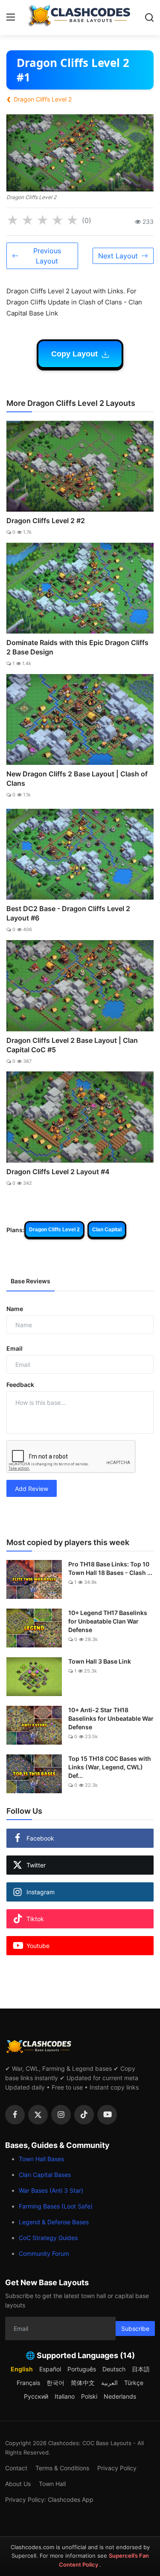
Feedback (20, 1385)
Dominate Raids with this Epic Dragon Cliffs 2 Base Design (77, 647)
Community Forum (44, 2253)
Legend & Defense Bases (54, 2222)
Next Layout (118, 256)
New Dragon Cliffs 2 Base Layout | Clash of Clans (77, 779)
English (22, 2369)
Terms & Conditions (62, 2468)
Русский (36, 2396)
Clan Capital (107, 1230)
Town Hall (52, 2484)
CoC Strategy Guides (48, 2238)
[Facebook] (15, 2115)
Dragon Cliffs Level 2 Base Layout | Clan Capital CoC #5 (72, 1045)
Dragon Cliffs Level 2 (54, 1230)
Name (15, 1309)
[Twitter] (38, 2115)
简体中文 (83, 2383)
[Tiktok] (84, 2115)
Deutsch (114, 2369)
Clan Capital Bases (45, 2175)
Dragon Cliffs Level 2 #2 (46, 521)
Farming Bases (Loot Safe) (56, 2206)
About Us (18, 2484)
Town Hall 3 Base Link (100, 1661)
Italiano (65, 2396)
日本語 (141, 2369)
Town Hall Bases (41, 2159)
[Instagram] (61, 2115)
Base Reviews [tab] (31, 1281)
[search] (149, 17)
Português (82, 2369)
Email (15, 1348)
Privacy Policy (117, 2468)
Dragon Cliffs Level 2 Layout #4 (58, 1172)
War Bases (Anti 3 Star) (51, 2190)
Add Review (32, 1489)
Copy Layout (76, 354)
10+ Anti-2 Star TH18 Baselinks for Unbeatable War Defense (111, 1718)
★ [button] (13, 220)
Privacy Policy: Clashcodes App (49, 2499)
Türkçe (134, 2383)
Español (50, 2369)
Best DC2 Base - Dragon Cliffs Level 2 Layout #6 (68, 913)
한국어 (55, 2383)
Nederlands (120, 2396)
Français (28, 2383)
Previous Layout (47, 256)
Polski (89, 2396)
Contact (16, 2468)
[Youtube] (107, 2115)
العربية (109, 2383)
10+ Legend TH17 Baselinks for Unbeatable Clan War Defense (108, 1621)
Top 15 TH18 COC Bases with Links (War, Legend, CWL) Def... (110, 1767)
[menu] (11, 17)
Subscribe (135, 2329)
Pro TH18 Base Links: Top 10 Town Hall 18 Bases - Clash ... (110, 1568)
